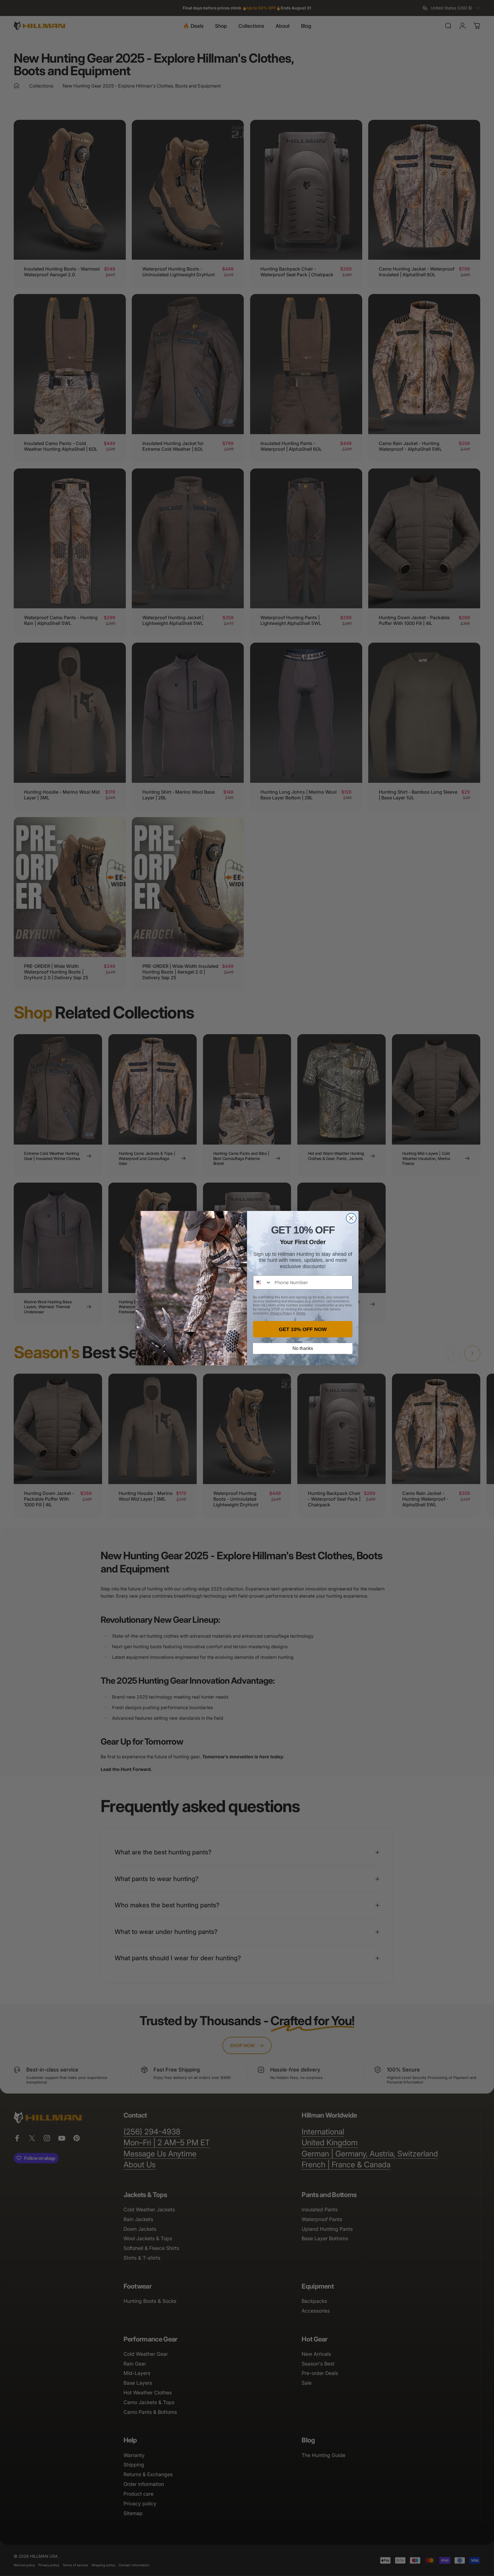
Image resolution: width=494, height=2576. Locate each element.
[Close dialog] (351, 1218)
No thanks (303, 1348)
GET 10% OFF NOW (303, 1329)
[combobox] (262, 1282)
